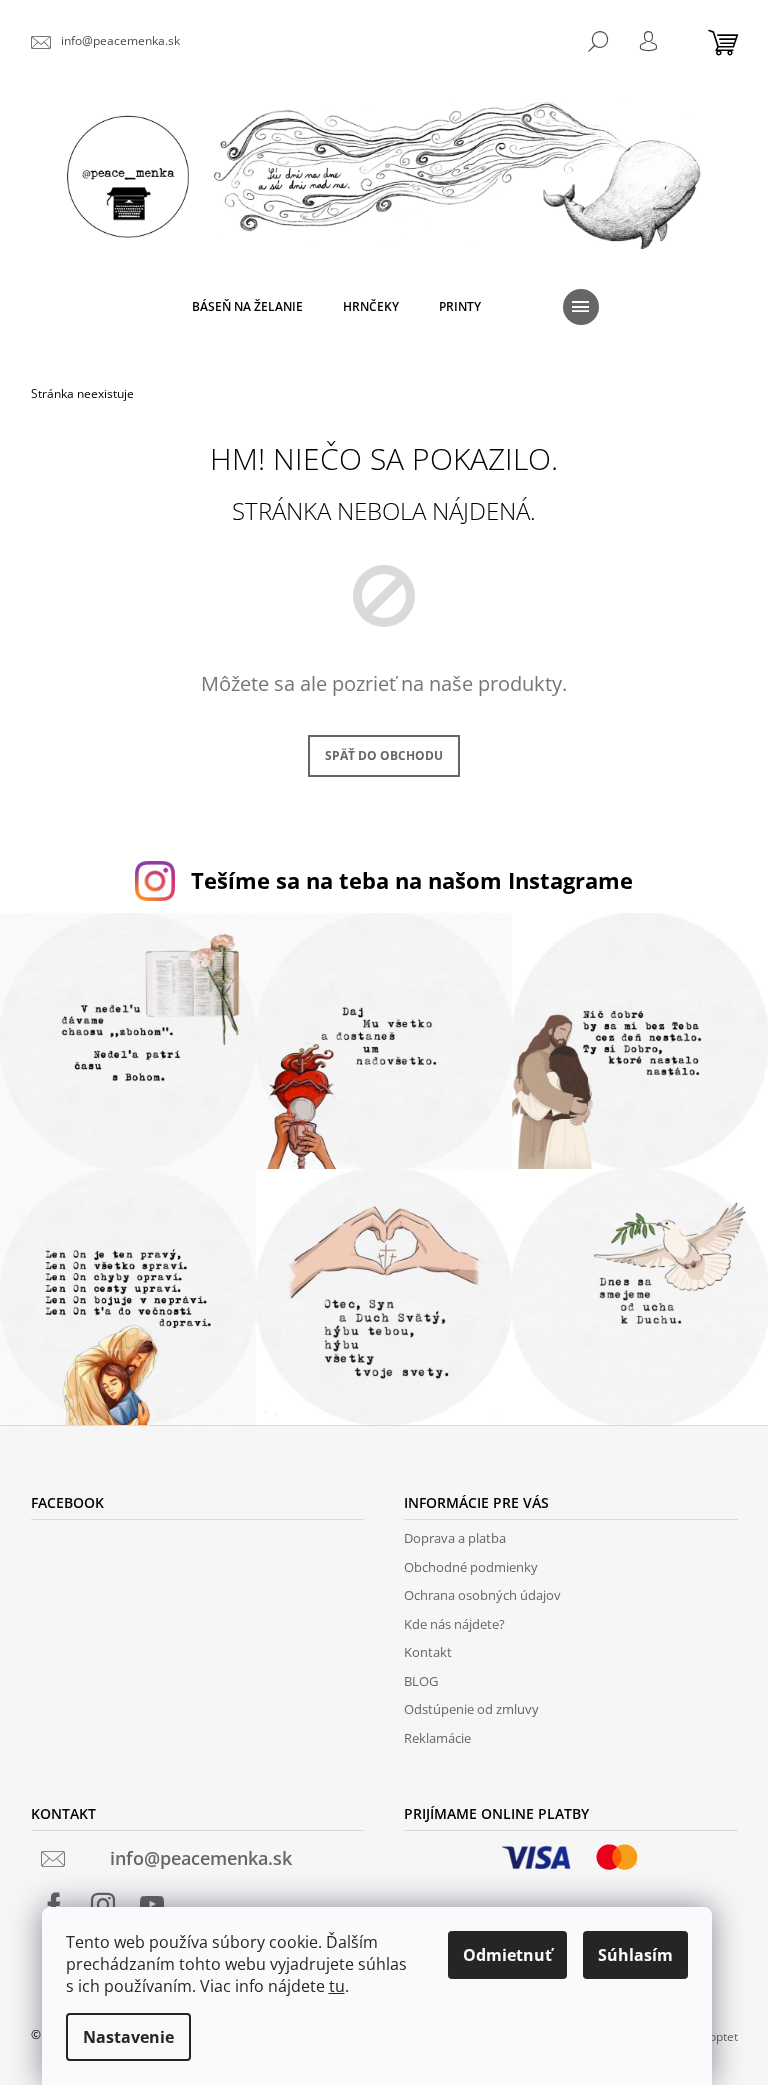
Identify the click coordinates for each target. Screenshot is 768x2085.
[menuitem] (247, 307)
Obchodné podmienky (471, 1567)
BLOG (421, 1681)
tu (337, 1986)
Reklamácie (437, 1738)
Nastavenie (128, 2037)
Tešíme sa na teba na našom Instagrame (412, 880)
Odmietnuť (507, 1955)
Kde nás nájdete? (454, 1624)
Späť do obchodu (384, 755)
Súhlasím (635, 1955)
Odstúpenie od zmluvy (471, 1709)
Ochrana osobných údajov (482, 1595)
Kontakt (428, 1652)
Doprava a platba (455, 1538)
